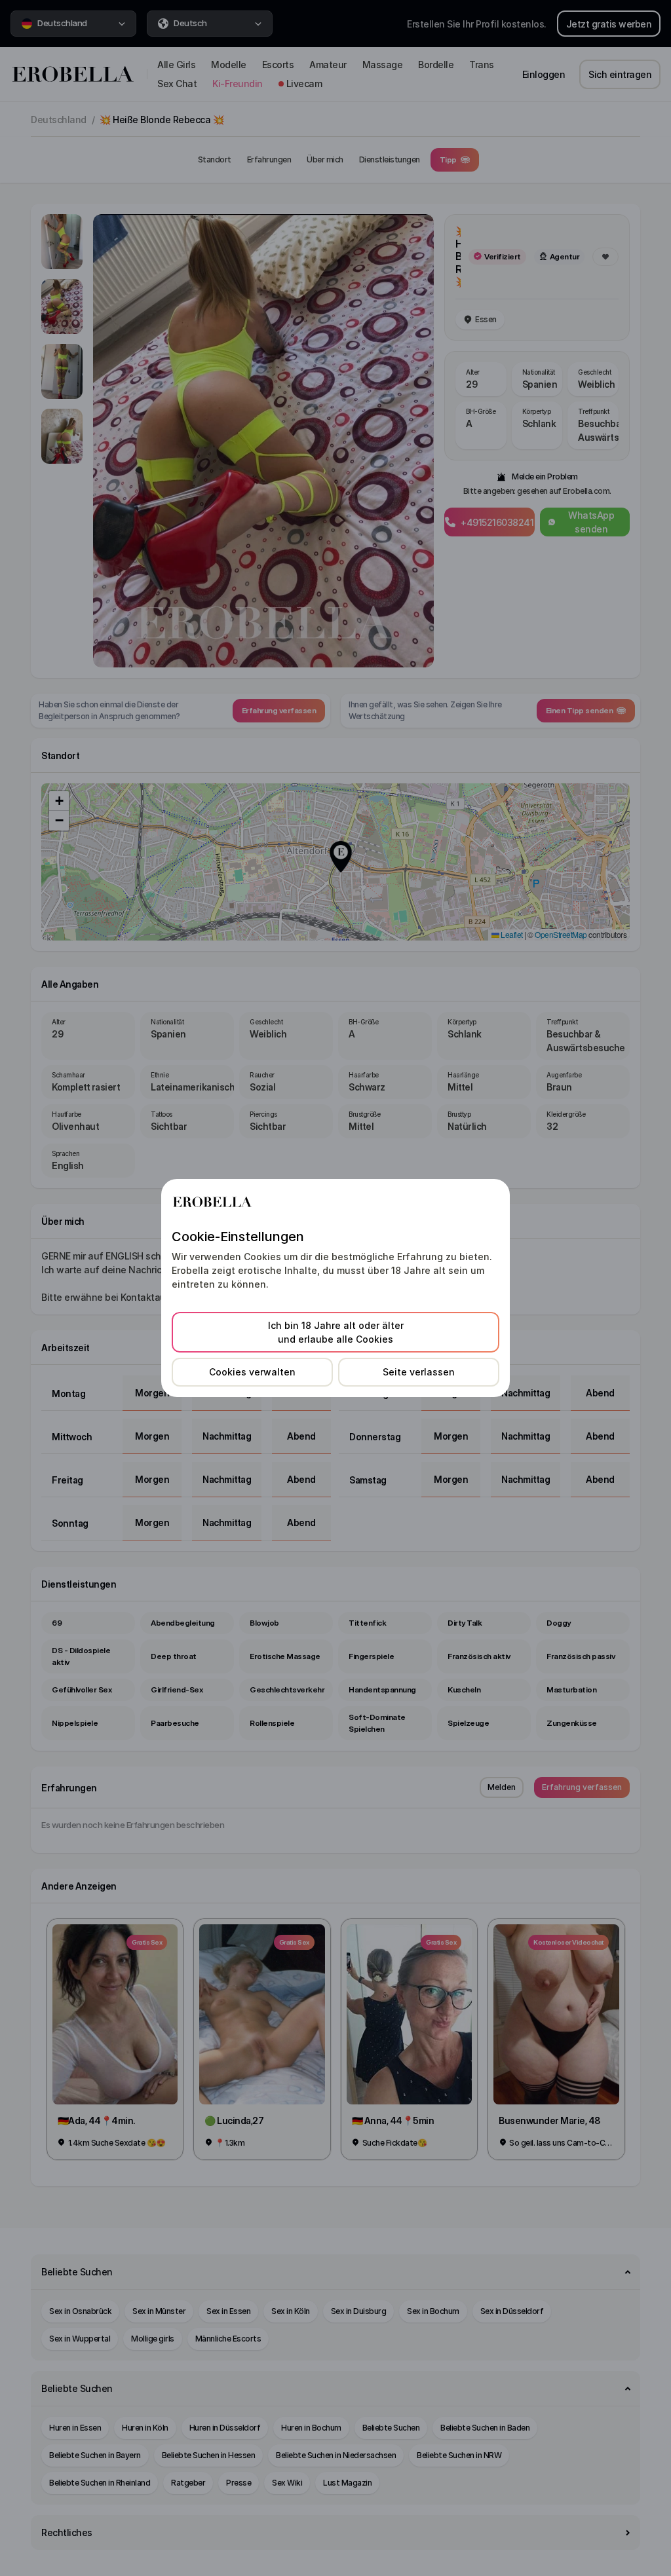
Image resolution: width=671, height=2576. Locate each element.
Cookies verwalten (252, 1372)
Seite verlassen (419, 1372)
